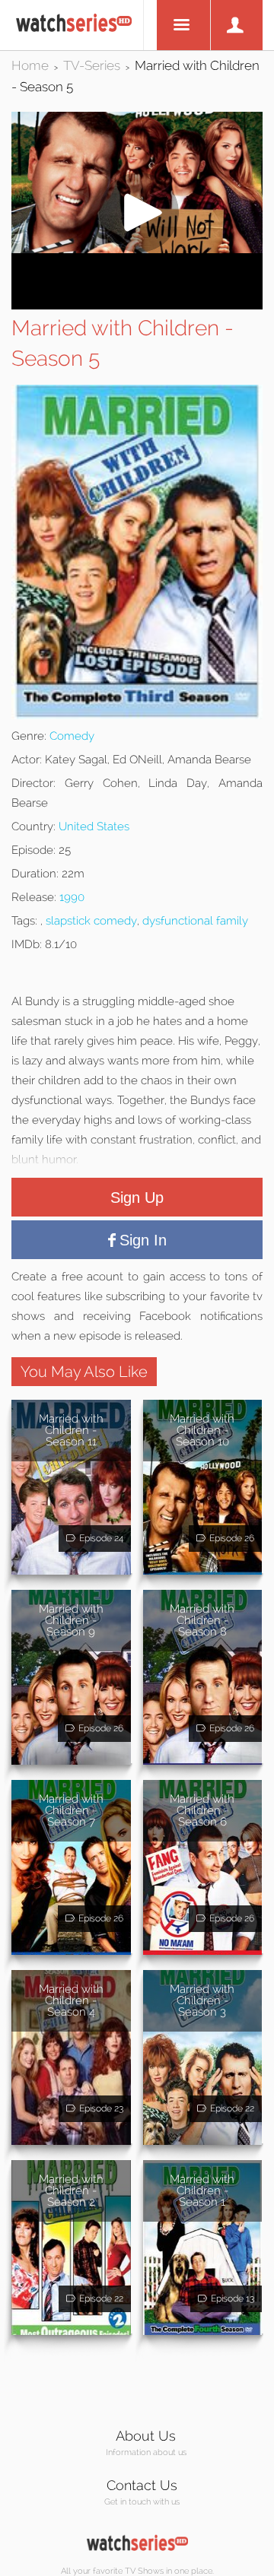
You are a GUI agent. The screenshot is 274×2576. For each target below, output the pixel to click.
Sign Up (137, 1198)
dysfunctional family (195, 921)
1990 (72, 897)
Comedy (72, 736)
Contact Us (142, 2485)
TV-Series (92, 65)
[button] (137, 249)
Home (30, 65)
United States (94, 826)
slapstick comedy (91, 921)
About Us (146, 2436)
